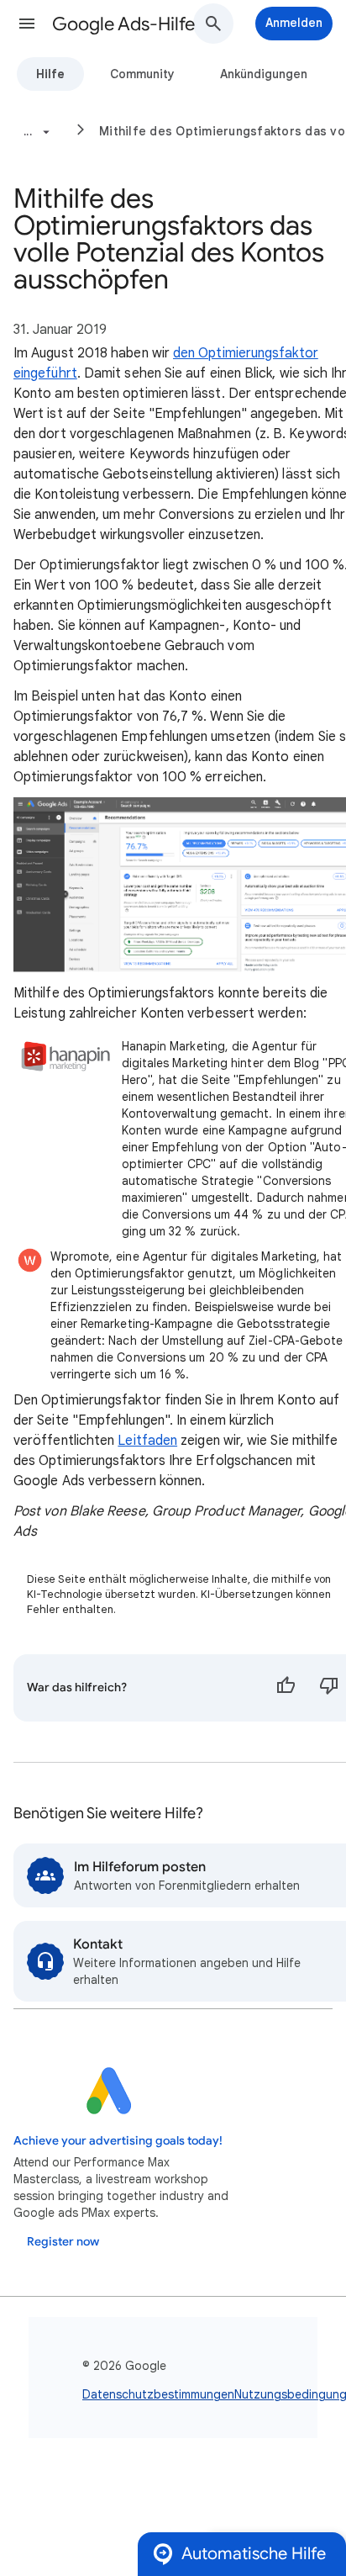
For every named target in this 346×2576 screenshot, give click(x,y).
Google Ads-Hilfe (123, 24)
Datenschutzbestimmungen (158, 2394)
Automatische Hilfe (254, 2554)
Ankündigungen (264, 74)
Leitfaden (147, 1441)
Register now (63, 2242)
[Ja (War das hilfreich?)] (286, 1688)
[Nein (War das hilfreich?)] (329, 1688)
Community (142, 74)
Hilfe (50, 74)
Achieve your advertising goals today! (118, 2141)
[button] (27, 24)
